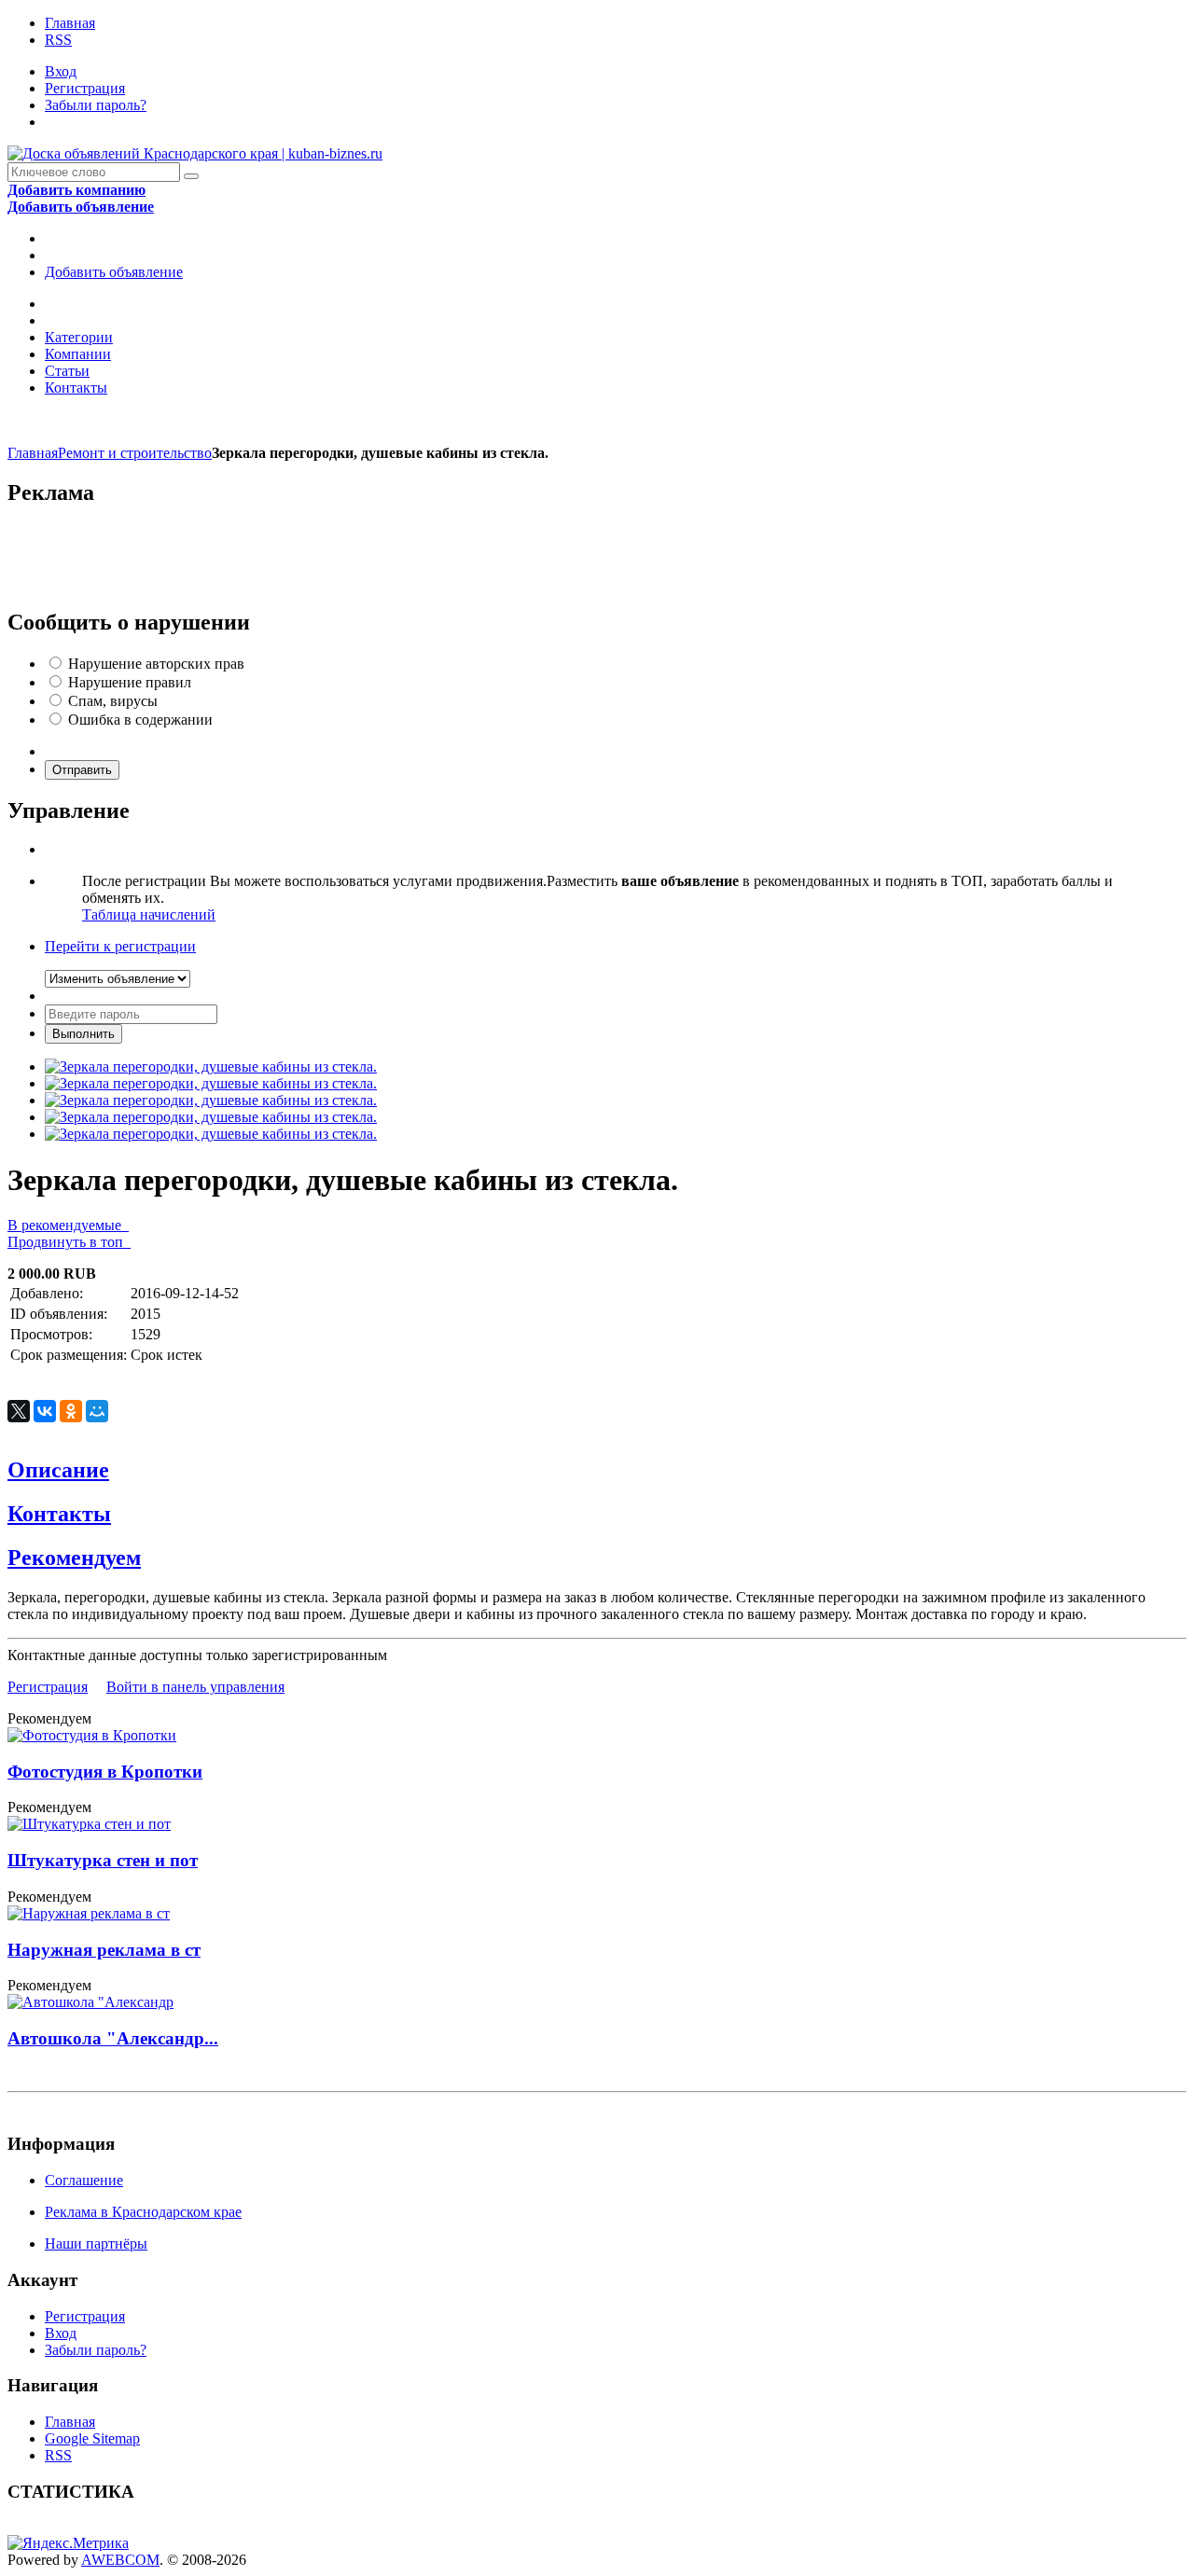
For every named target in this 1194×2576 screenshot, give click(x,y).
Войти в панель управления (195, 1687)
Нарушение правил (130, 682)
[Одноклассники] (71, 1411)
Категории (79, 337)
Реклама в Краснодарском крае (143, 2212)
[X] (19, 1411)
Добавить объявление (114, 272)
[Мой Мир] (97, 1411)
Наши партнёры (96, 2244)
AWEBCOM (120, 2560)
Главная (70, 23)
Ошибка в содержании (140, 720)
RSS (58, 40)
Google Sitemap (92, 2438)
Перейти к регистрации (120, 946)
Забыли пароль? (96, 105)
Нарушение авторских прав (156, 664)
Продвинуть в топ (69, 1242)
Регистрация (85, 88)
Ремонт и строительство (135, 453)
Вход (61, 71)
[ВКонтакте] (45, 1411)
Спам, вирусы (113, 701)
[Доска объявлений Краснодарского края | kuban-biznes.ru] (195, 153)
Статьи (67, 371)
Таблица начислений (149, 914)
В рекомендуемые (68, 1225)
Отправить (82, 770)
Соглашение (84, 2180)
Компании (78, 354)
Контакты (76, 388)
